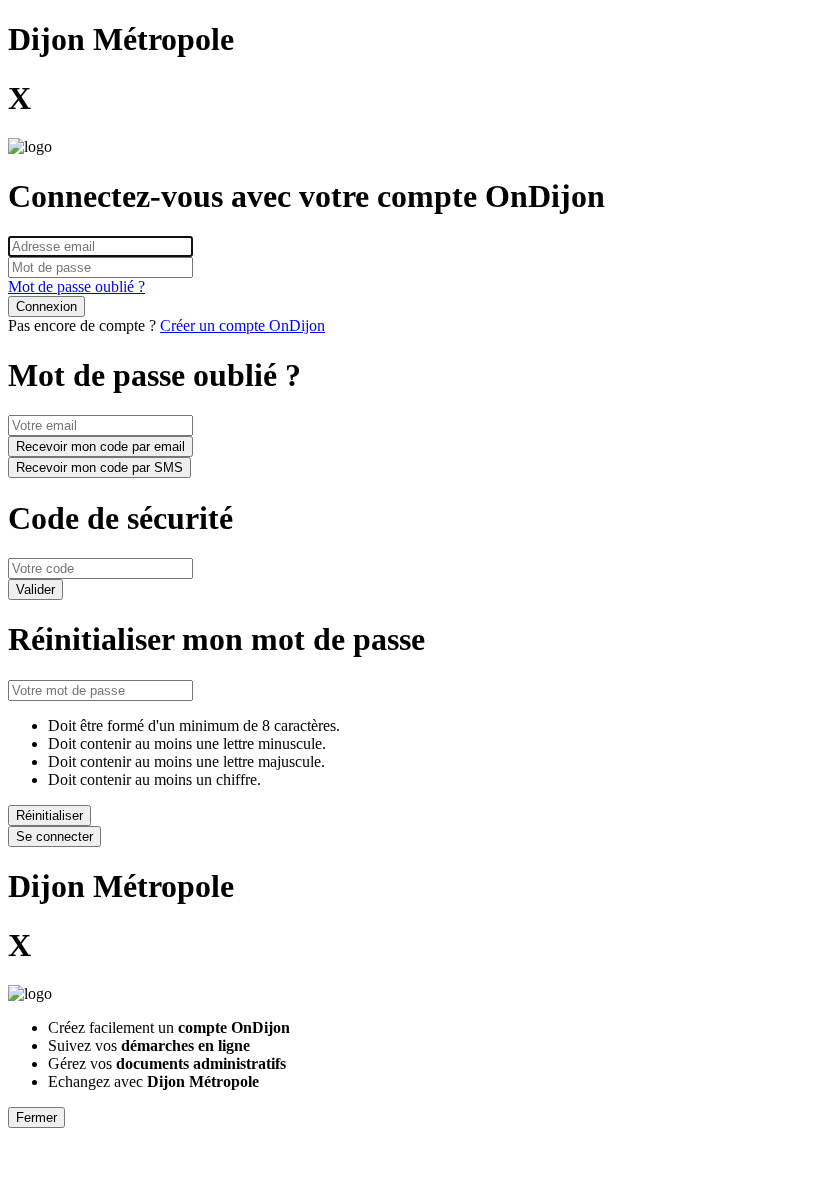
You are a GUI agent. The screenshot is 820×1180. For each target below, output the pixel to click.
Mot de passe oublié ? (76, 286)
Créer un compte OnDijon (242, 325)
